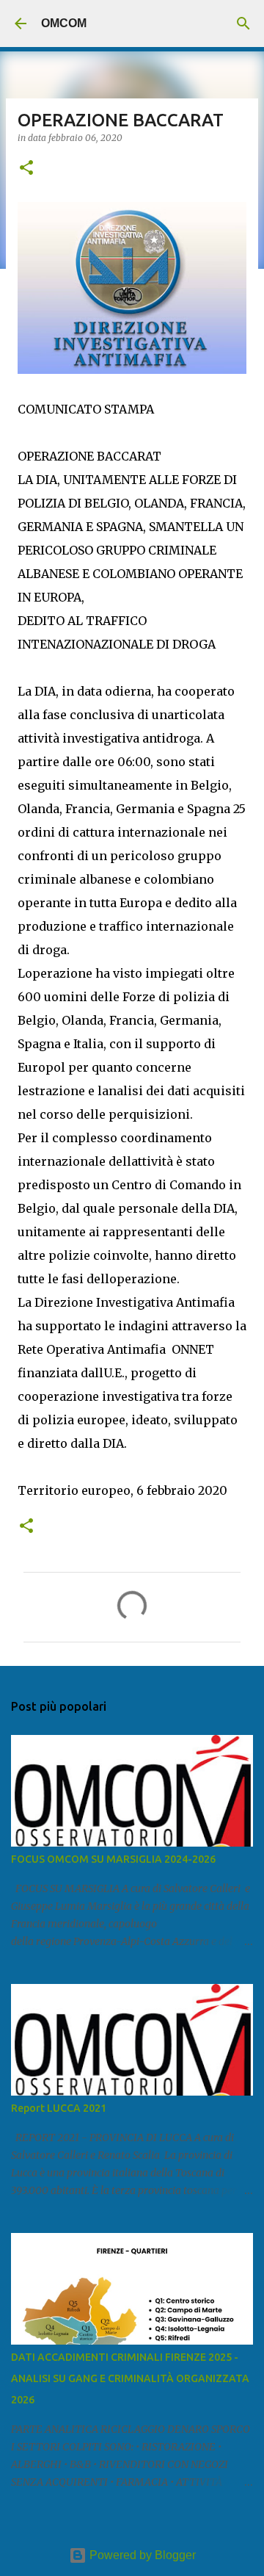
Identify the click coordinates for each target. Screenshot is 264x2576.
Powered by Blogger (141, 2555)
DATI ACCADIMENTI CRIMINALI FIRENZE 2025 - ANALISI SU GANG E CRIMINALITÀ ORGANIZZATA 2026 (130, 2378)
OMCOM (64, 23)
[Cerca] (243, 24)
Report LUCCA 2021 (59, 2108)
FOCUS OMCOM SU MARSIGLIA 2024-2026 (113, 1859)
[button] (26, 169)
